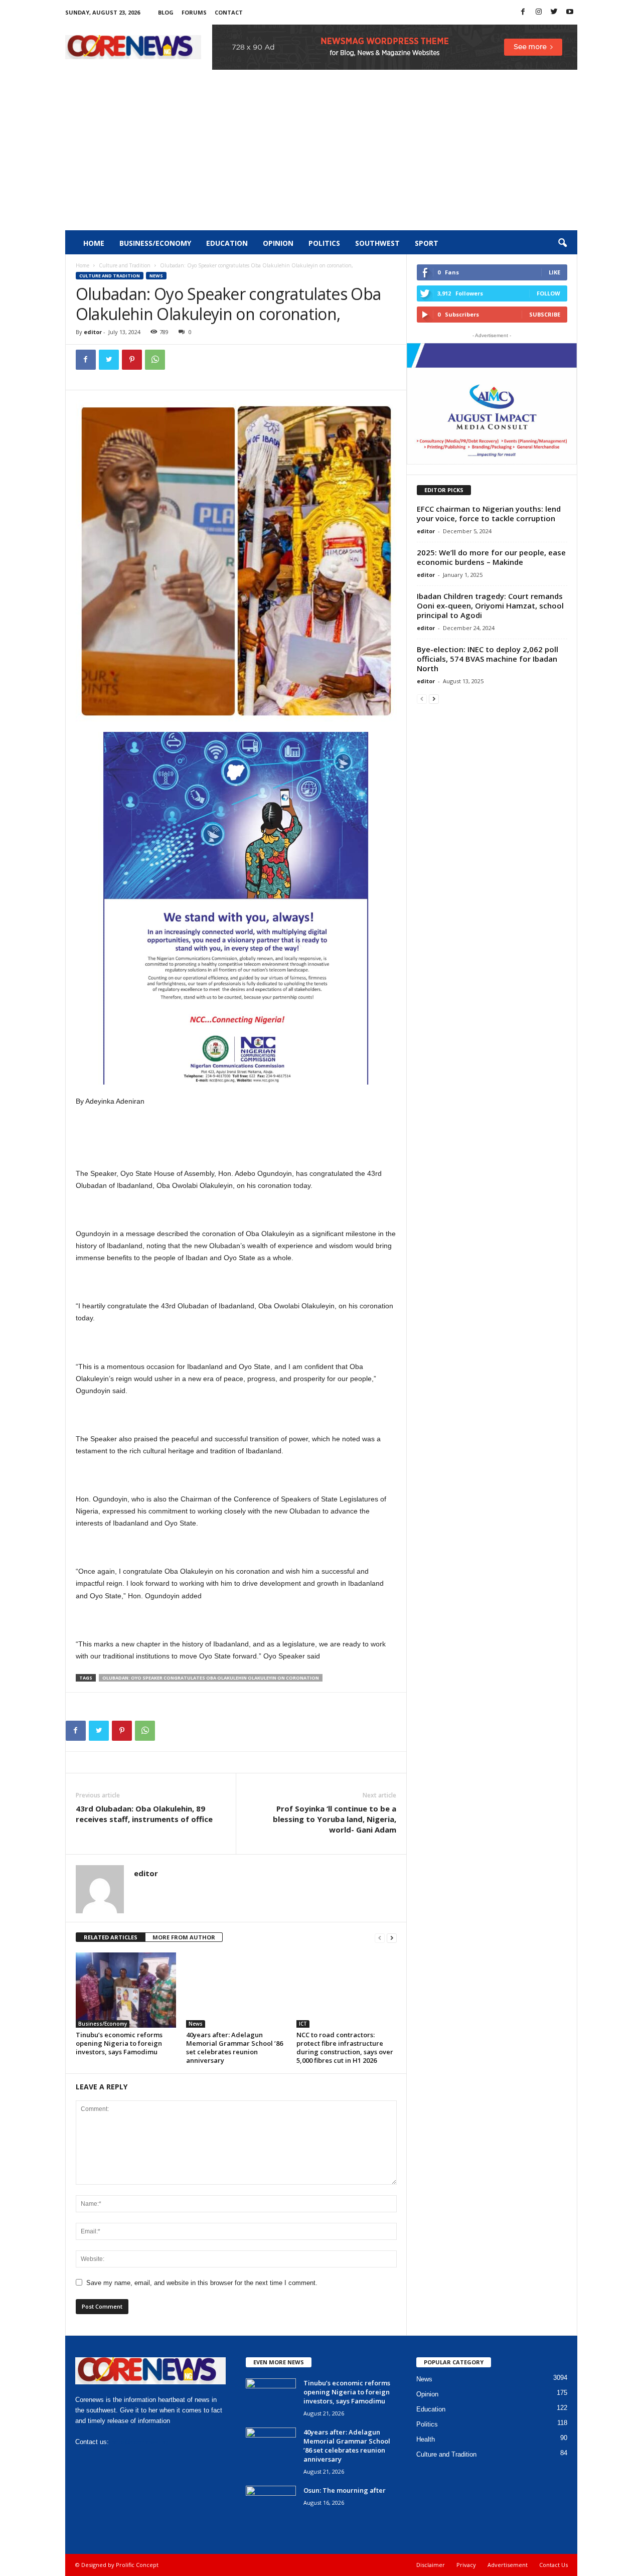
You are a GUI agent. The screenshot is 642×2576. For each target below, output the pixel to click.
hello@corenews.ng (139, 2442)
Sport (427, 243)
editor (93, 332)
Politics (324, 243)
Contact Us (553, 2565)
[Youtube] (570, 12)
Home (94, 243)
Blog (166, 12)
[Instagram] (539, 12)
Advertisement (508, 2565)
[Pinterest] (132, 360)
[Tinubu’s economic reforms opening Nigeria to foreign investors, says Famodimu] (126, 1990)
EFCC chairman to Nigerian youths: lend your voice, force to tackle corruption (489, 513)
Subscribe (545, 314)
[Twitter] (554, 12)
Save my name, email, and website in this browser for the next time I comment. (202, 2283)
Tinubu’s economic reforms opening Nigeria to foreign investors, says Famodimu (119, 2043)
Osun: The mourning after (345, 2490)
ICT (303, 2024)
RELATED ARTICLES (111, 1937)
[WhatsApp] (155, 360)
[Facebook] (523, 12)
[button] (562, 243)
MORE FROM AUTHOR (184, 1937)
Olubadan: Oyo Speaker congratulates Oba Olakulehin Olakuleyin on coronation (211, 1678)
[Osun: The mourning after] (271, 2505)
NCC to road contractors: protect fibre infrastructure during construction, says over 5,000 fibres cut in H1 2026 (345, 2048)
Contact (229, 12)
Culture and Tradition (125, 265)
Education (227, 243)
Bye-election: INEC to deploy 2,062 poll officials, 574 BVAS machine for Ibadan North (488, 659)
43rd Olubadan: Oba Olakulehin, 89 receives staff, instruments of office (144, 1814)
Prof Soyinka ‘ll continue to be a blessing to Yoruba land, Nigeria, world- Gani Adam (335, 1819)
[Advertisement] (321, 155)
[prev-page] (380, 1938)
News (156, 276)
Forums (194, 12)
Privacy (466, 2565)
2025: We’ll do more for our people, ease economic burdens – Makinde (491, 557)
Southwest (377, 243)
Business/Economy (155, 243)
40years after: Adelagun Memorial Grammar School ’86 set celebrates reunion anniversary (234, 2048)
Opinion (278, 243)
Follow (548, 293)
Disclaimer (431, 2565)
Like (554, 272)
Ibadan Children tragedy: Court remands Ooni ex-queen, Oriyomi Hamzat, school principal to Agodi (490, 605)
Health (426, 2439)
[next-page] (392, 1938)
